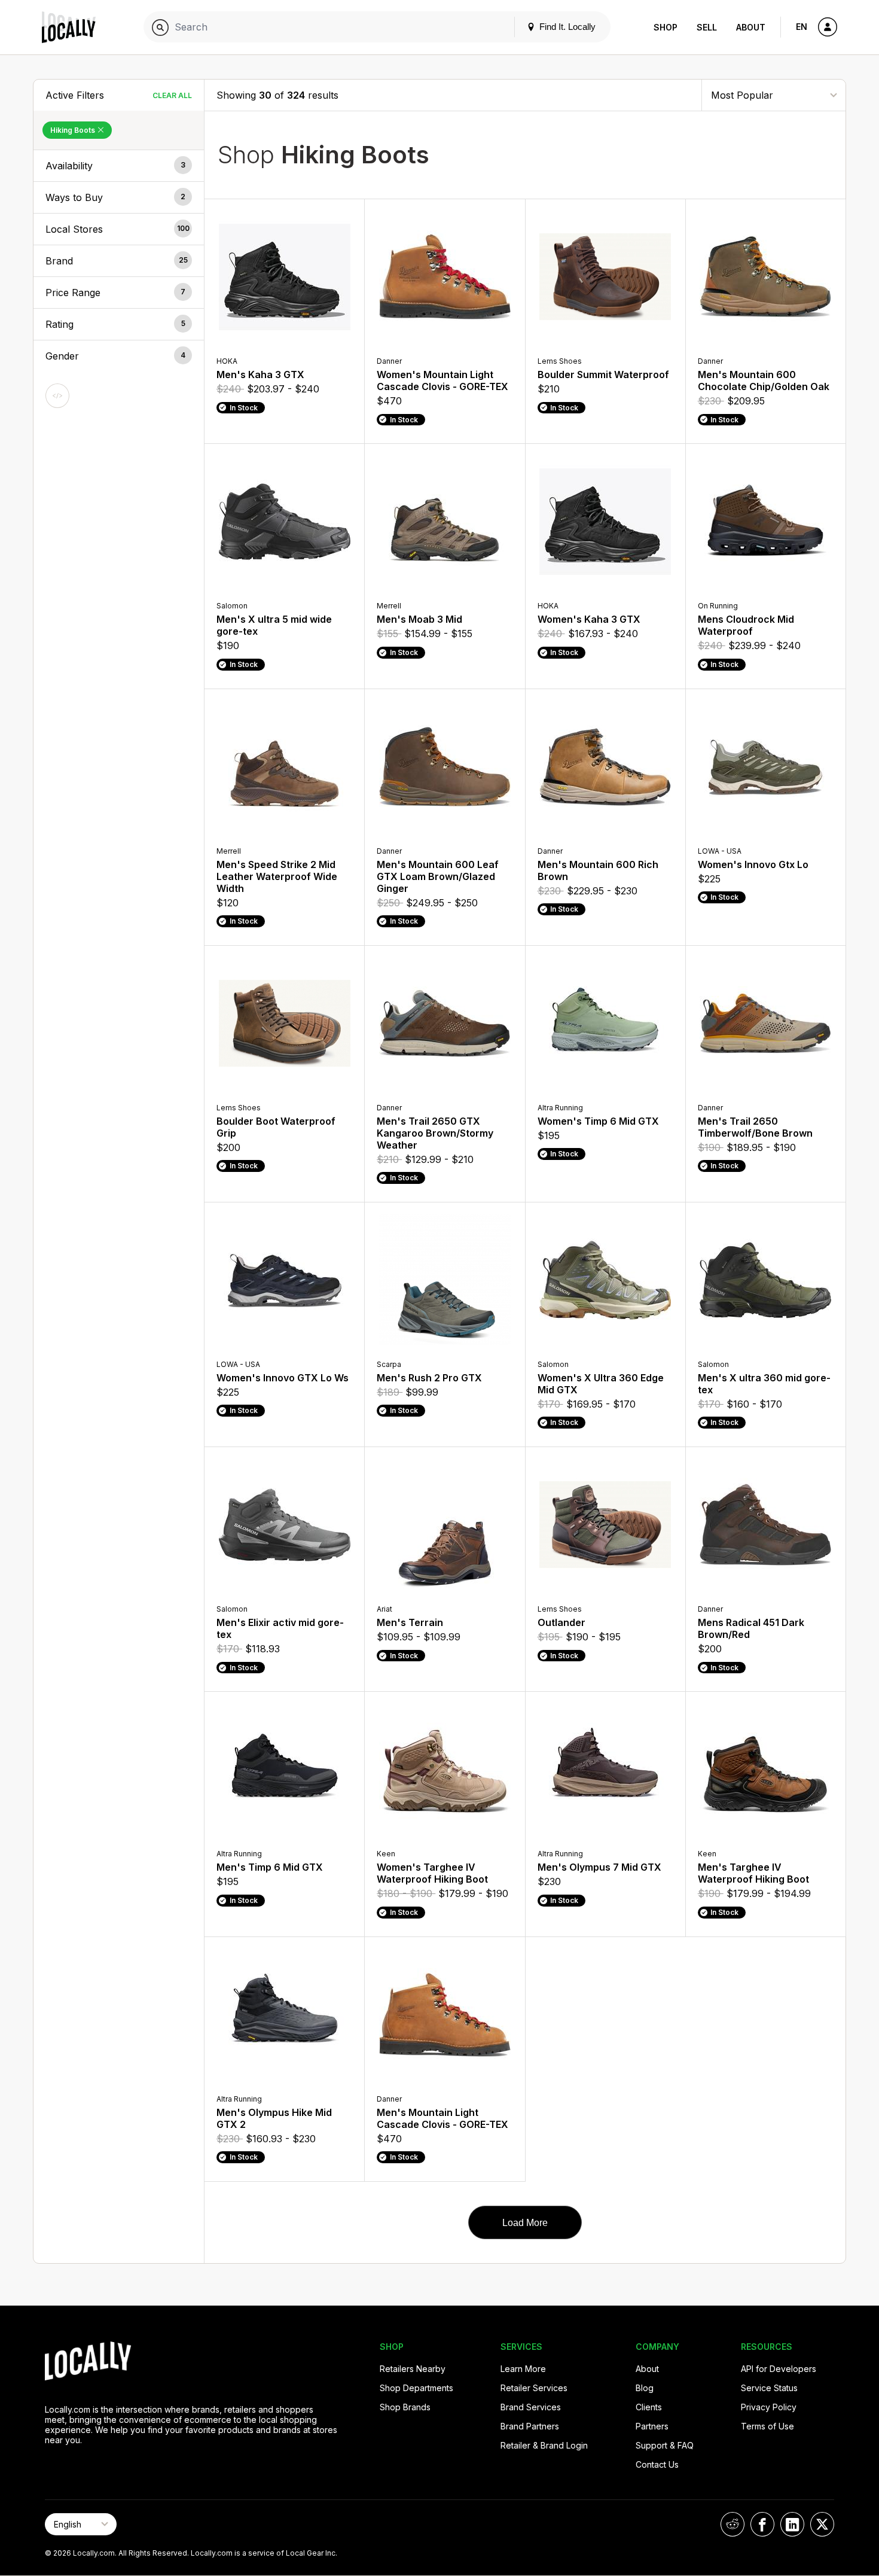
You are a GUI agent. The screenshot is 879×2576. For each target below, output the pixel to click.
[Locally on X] (822, 2524)
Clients (649, 2407)
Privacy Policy (769, 2407)
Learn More (523, 2369)
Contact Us (657, 2464)
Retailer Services (534, 2388)
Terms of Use (767, 2426)
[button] (119, 166)
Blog (645, 2388)
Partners (652, 2426)
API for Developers (779, 2369)
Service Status (769, 2388)
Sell (707, 27)
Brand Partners (530, 2426)
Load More (525, 2223)
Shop (666, 27)
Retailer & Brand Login (544, 2445)
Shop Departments (416, 2388)
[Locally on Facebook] (762, 2524)
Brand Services (531, 2407)
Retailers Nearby (413, 2369)
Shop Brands (405, 2407)
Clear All (172, 95)
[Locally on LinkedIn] (792, 2524)
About (751, 27)
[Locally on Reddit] (732, 2524)
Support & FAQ (665, 2445)
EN (802, 27)
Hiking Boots (74, 130)
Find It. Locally (566, 27)
